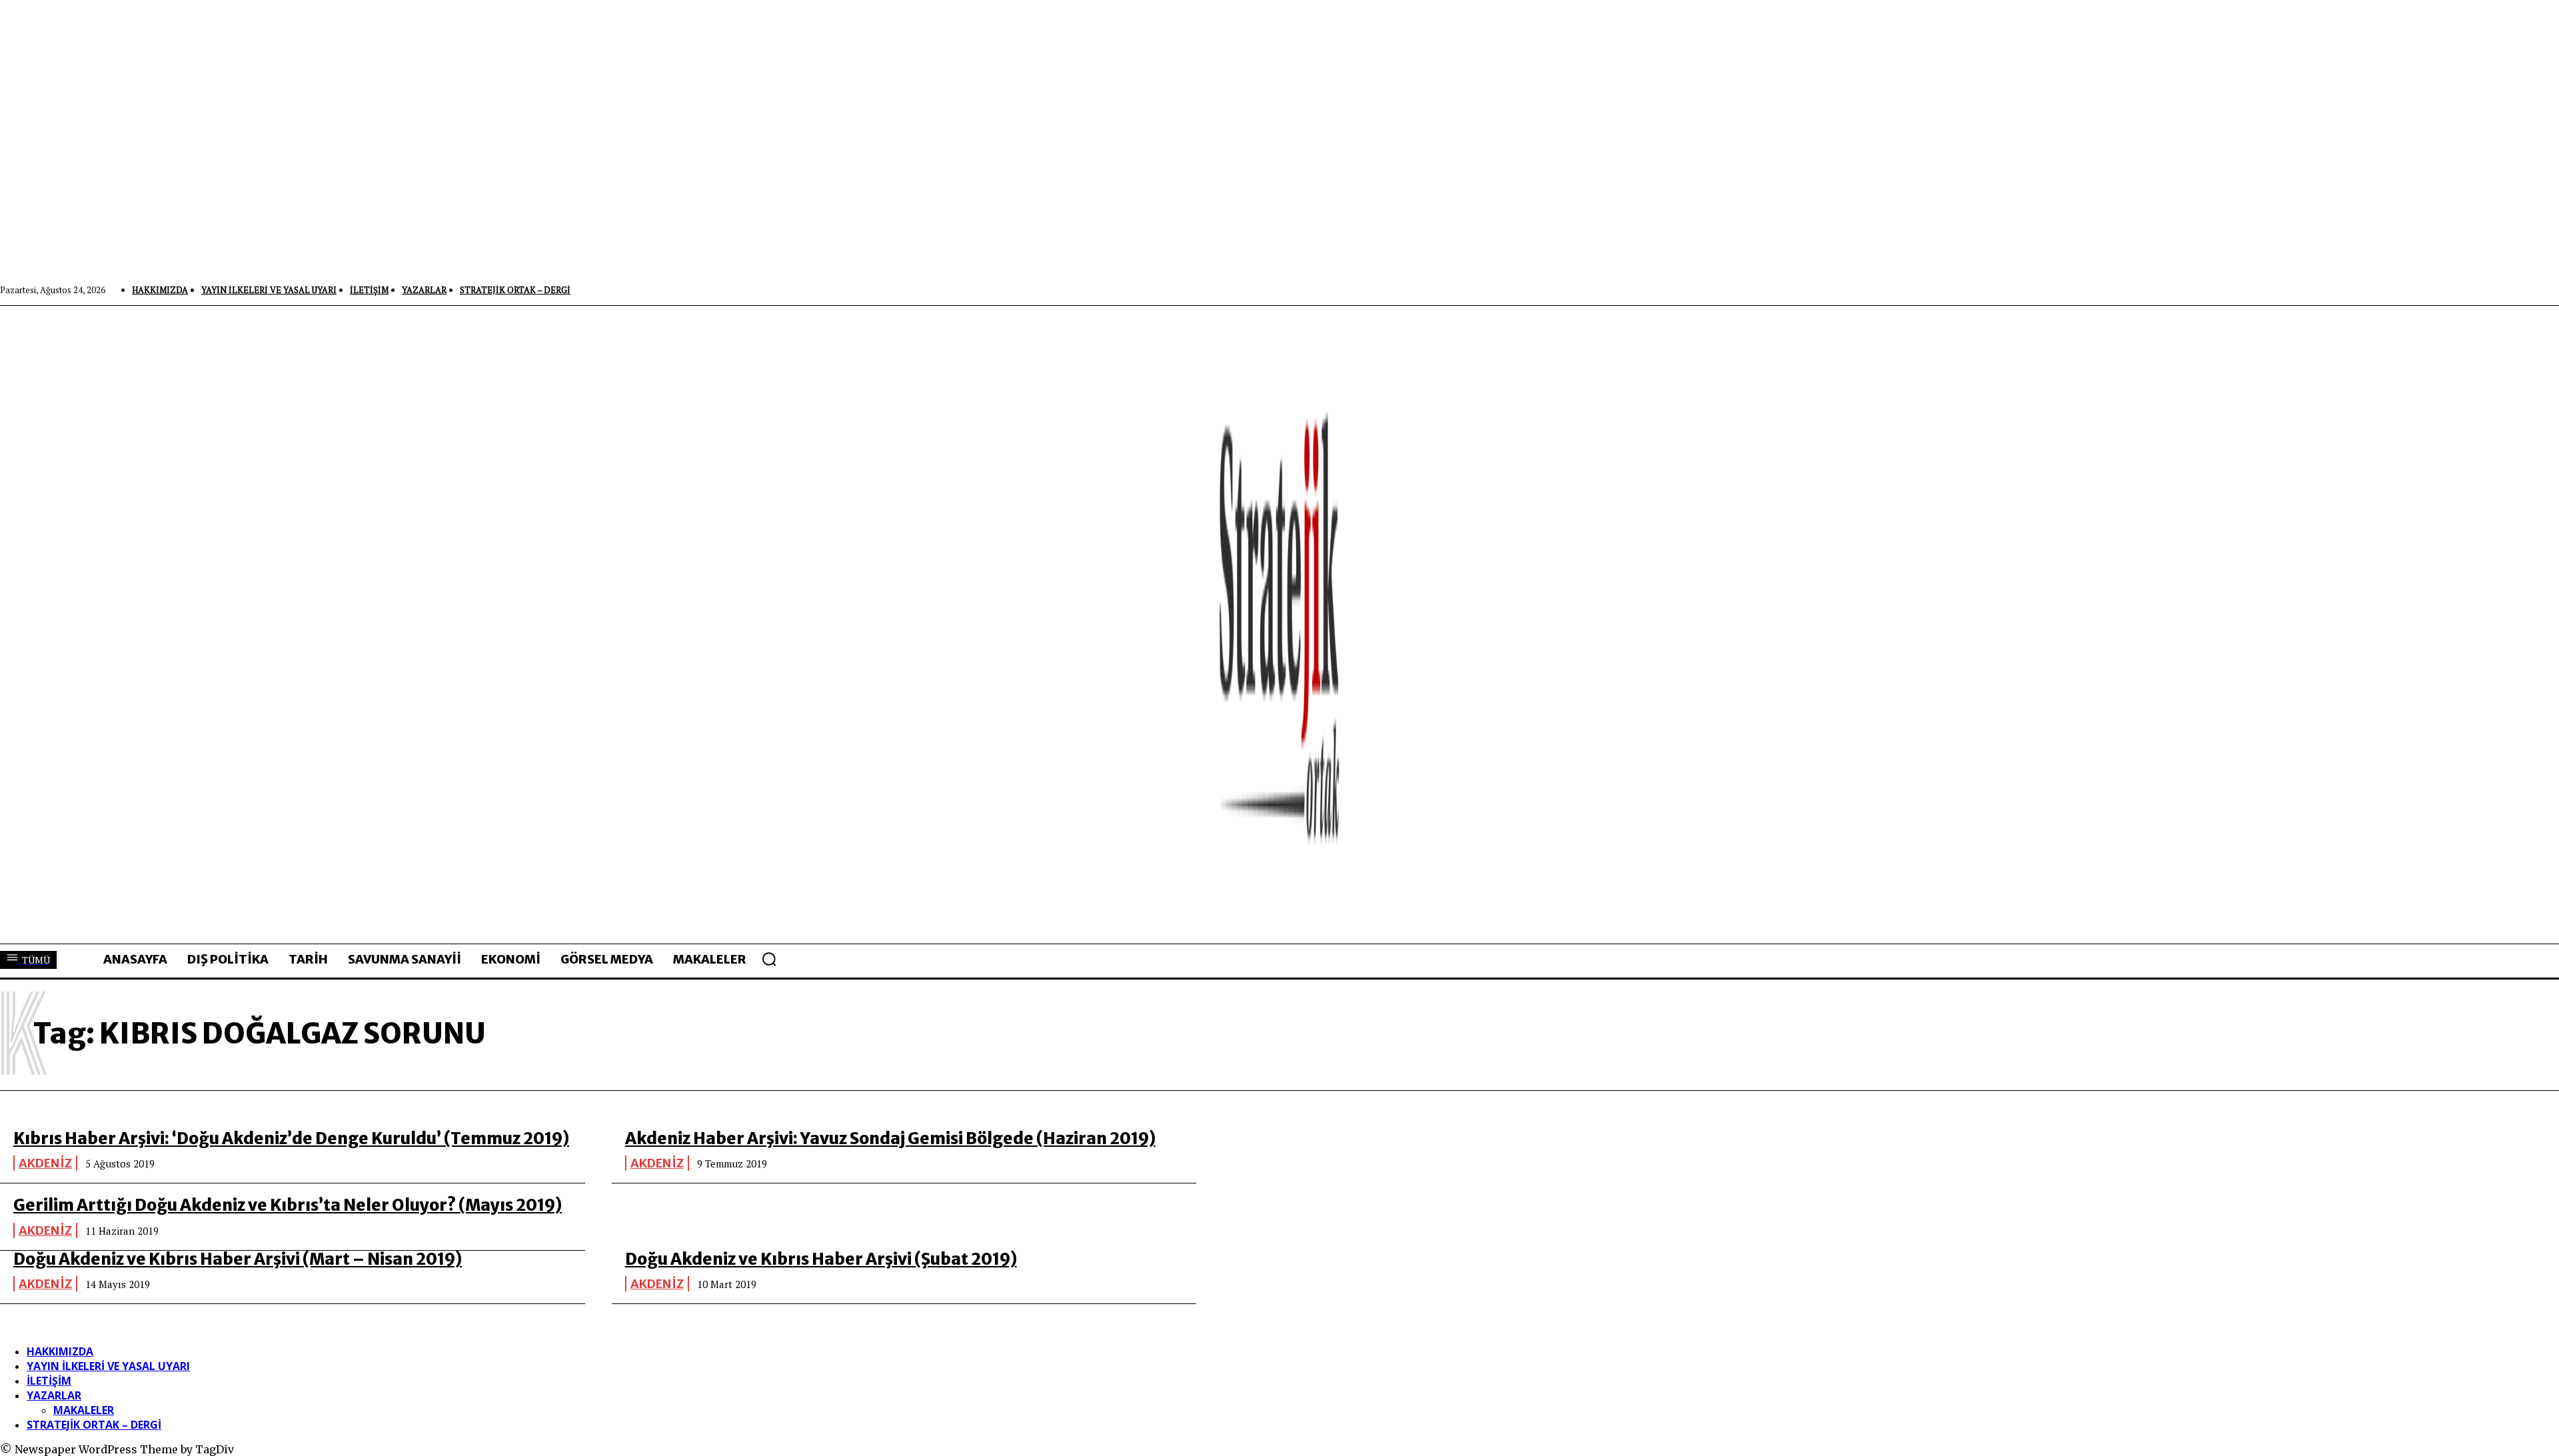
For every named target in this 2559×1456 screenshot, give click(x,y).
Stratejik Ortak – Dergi (94, 1425)
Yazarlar (54, 1395)
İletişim (49, 1381)
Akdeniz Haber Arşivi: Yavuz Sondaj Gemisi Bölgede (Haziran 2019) (890, 1138)
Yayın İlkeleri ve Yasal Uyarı (108, 1366)
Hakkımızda (60, 1351)
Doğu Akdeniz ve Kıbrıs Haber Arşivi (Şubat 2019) (821, 1259)
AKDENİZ (45, 1163)
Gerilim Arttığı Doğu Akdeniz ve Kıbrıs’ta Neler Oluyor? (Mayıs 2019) (288, 1205)
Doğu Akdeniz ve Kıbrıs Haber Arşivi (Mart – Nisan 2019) (238, 1259)
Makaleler (84, 1410)
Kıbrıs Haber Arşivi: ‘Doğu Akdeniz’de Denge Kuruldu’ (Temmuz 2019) (291, 1138)
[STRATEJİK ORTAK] (1279, 624)
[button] (769, 959)
